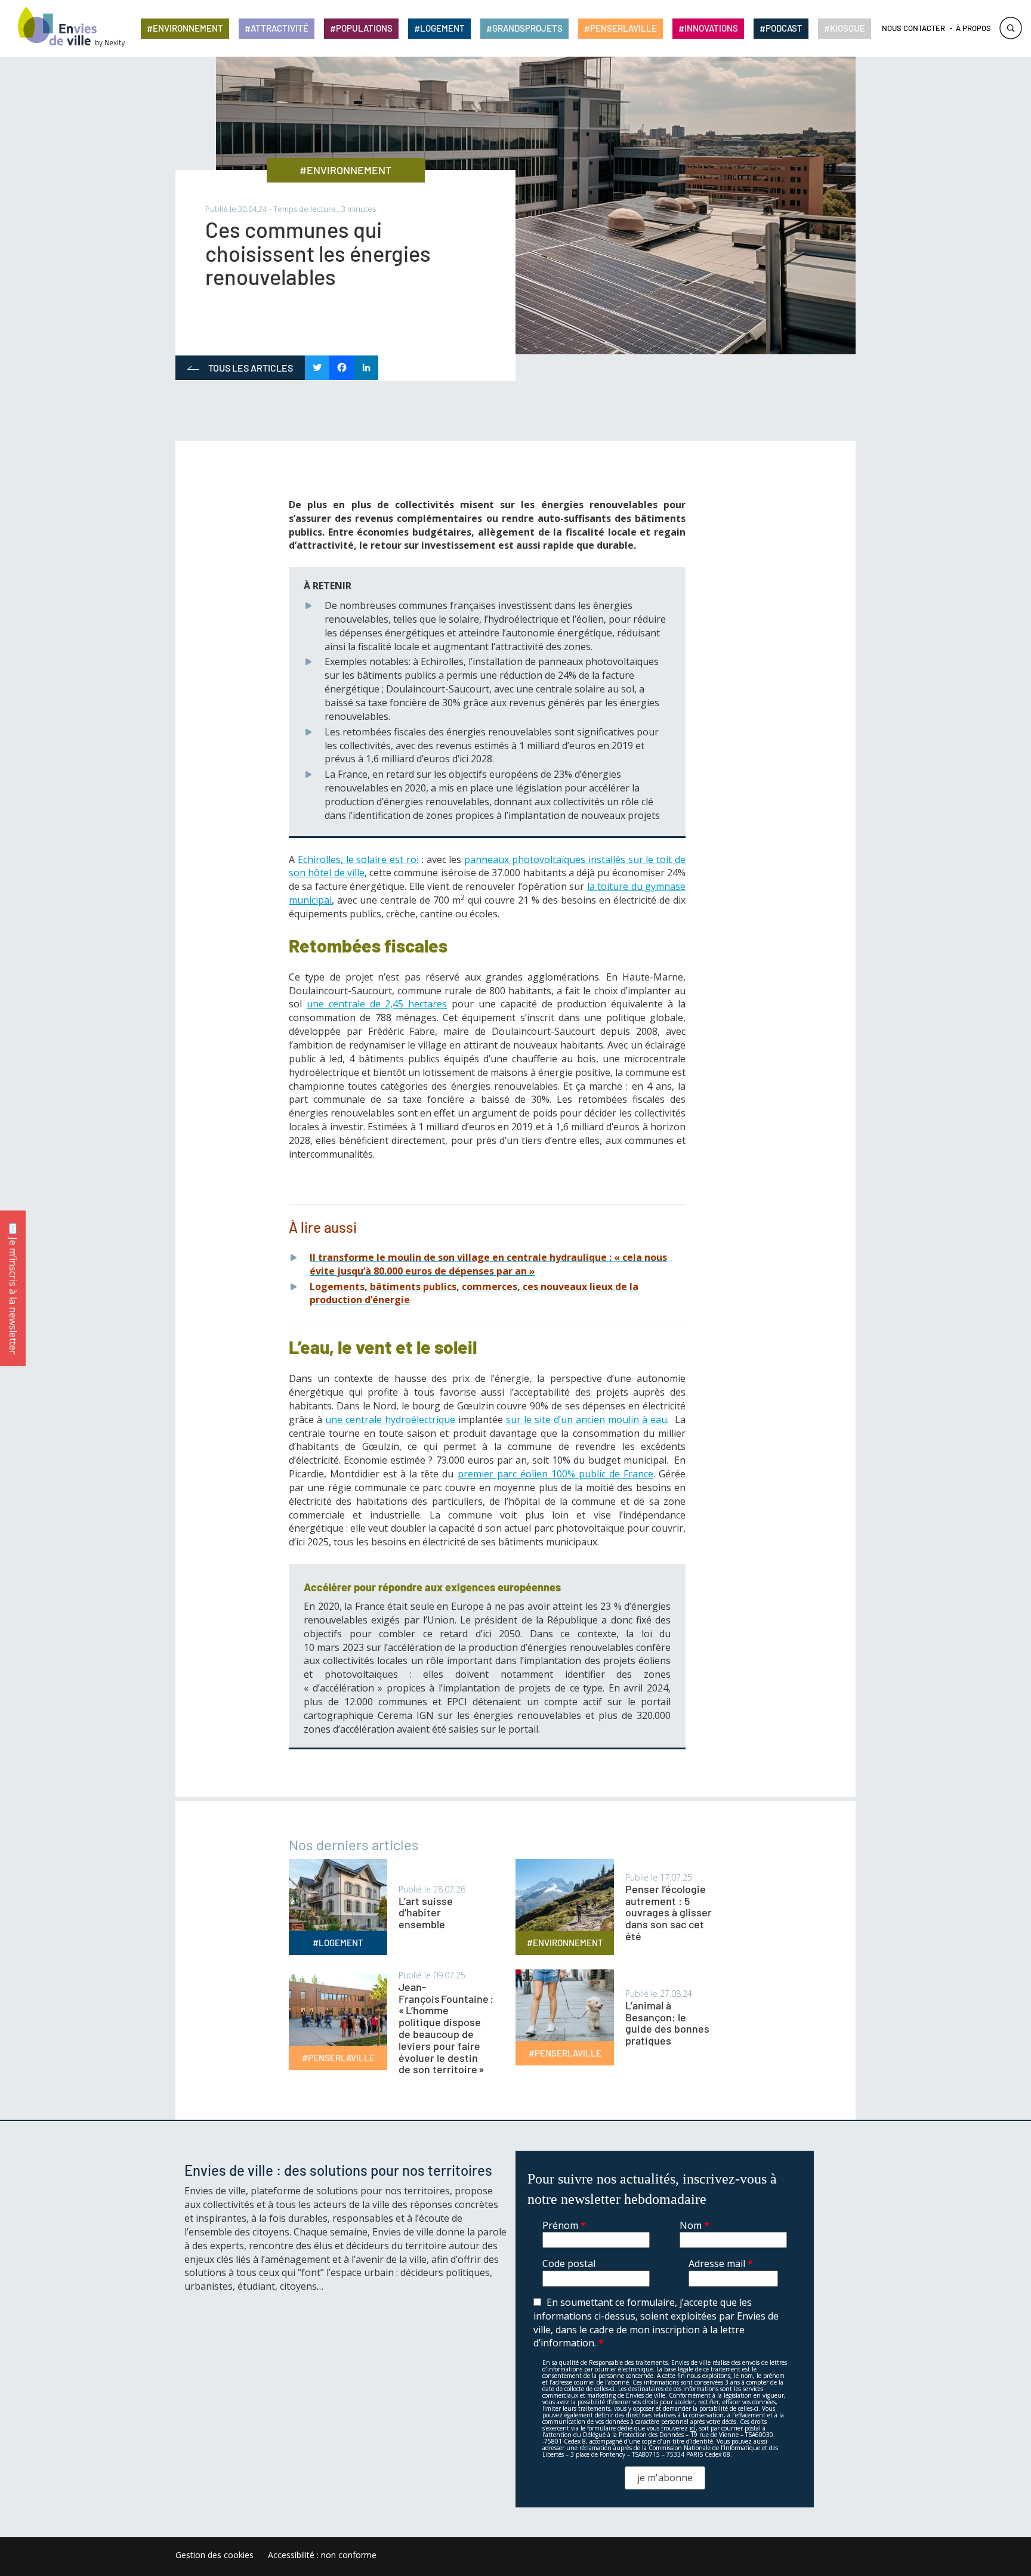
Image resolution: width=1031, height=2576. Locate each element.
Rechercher (1011, 28)
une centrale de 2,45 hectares (377, 1004)
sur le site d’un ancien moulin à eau (587, 1420)
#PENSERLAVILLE (338, 2058)
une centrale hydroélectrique (390, 1420)
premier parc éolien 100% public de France (555, 1474)
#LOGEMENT (338, 1943)
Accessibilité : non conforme (322, 2555)
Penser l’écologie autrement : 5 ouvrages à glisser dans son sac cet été (669, 1912)
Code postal (569, 2263)
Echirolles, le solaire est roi (358, 859)
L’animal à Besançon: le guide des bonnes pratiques (667, 2023)
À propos (973, 28)
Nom (694, 2225)
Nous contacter (913, 28)
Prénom (564, 2225)
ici (693, 2428)
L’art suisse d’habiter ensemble (426, 1913)
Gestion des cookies (214, 2555)
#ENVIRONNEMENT (345, 170)
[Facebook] (342, 368)
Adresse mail (721, 2263)
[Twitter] (317, 368)
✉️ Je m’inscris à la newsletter (13, 1288)
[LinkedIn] (366, 368)
